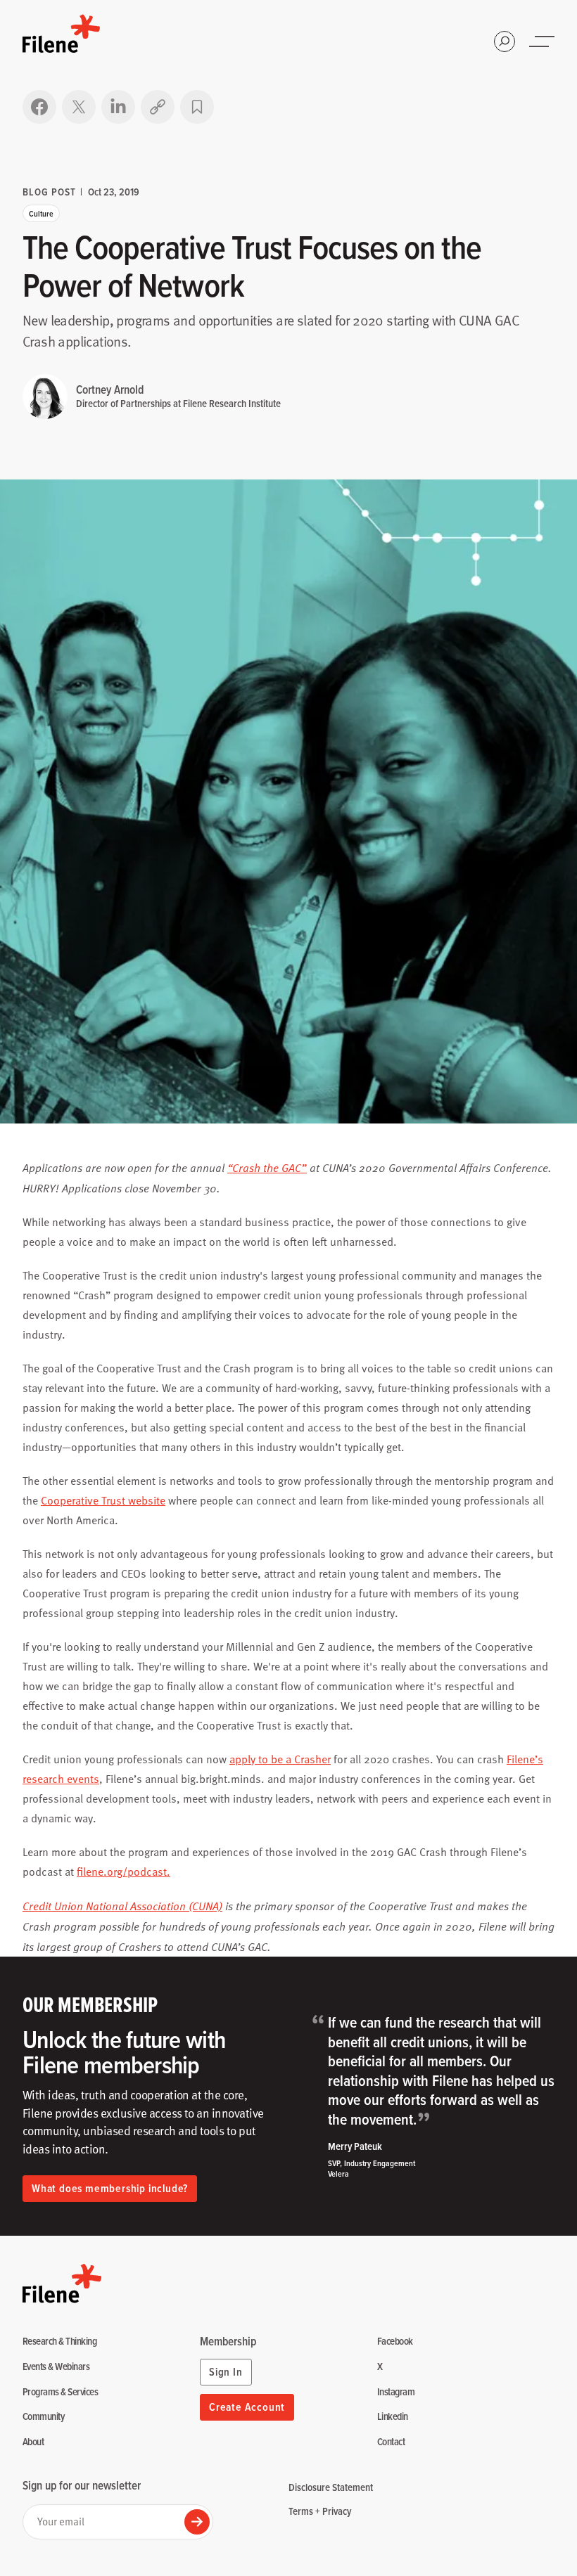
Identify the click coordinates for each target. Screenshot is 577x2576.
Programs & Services (60, 2392)
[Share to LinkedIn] (118, 107)
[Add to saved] (197, 107)
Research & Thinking (59, 2342)
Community (43, 2417)
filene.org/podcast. (123, 1872)
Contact (391, 2442)
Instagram (396, 2392)
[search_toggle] (505, 41)
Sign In (226, 2372)
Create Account (247, 2407)
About (33, 2442)
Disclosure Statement (331, 2487)
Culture (41, 213)
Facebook (395, 2342)
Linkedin (393, 2417)
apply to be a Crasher (280, 1759)
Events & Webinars (56, 2367)
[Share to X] (79, 107)
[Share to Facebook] (39, 107)
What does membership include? (110, 2188)
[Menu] (543, 41)
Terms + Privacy (320, 2511)
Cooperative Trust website (103, 1500)
